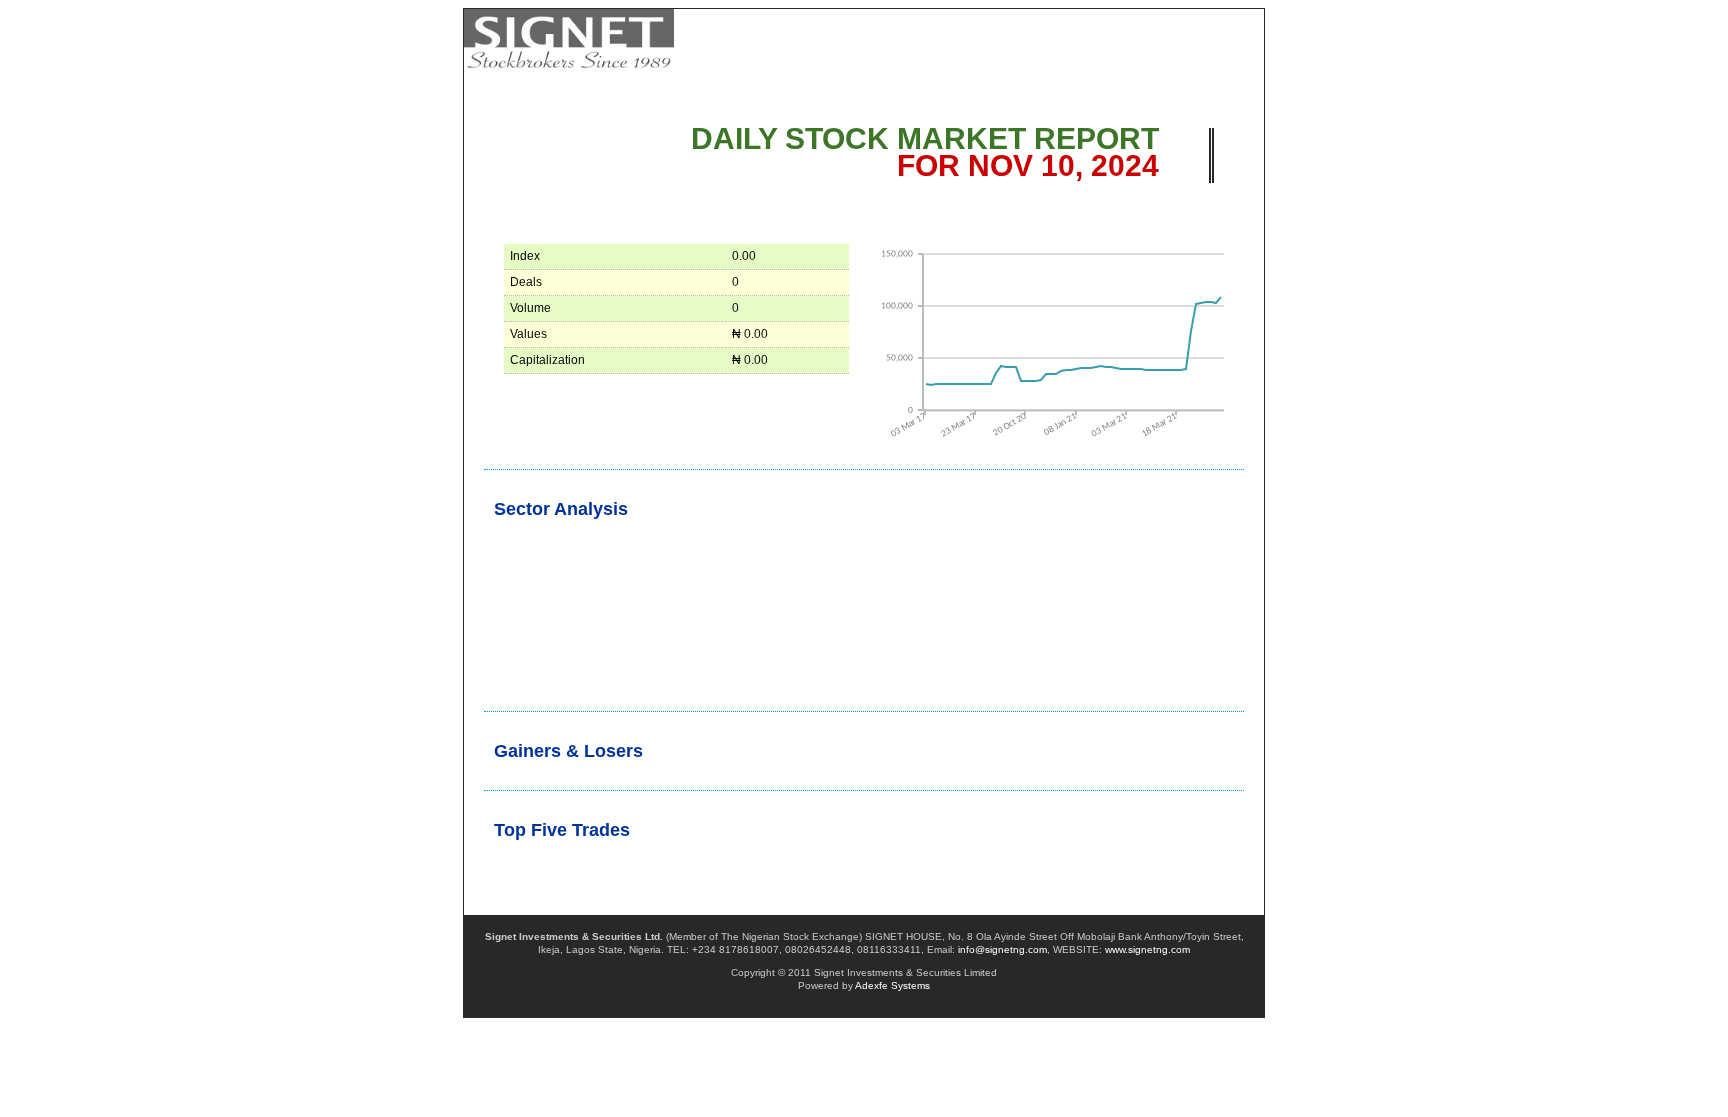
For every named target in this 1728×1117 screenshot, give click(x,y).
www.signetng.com (1147, 949)
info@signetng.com (1002, 949)
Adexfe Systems (892, 985)
